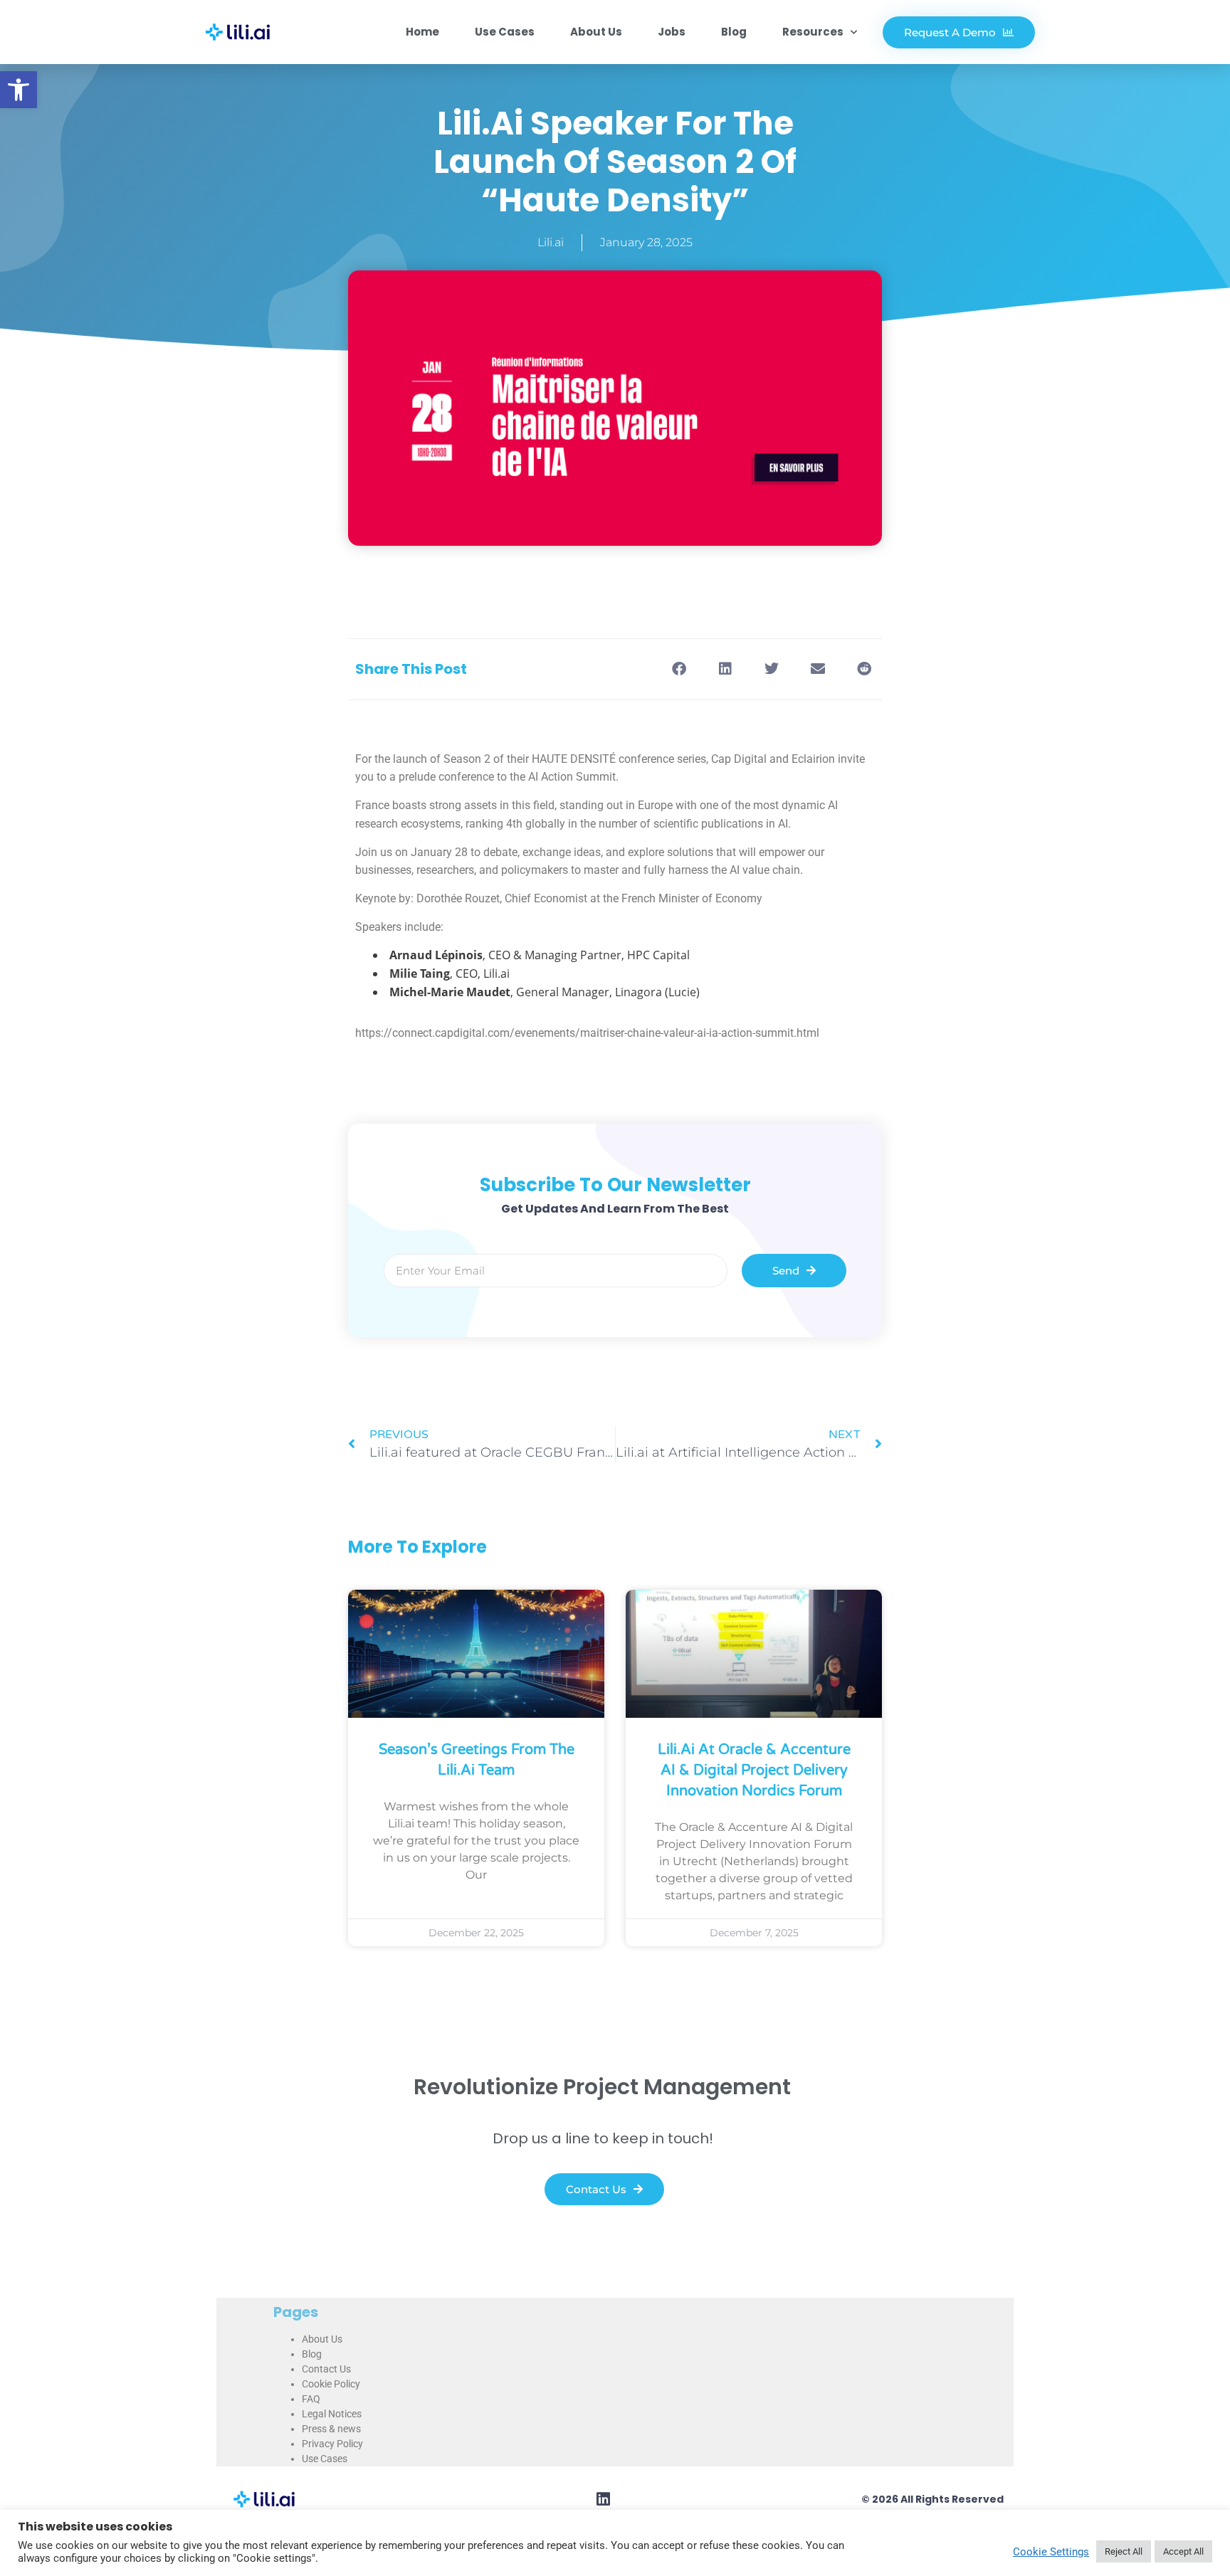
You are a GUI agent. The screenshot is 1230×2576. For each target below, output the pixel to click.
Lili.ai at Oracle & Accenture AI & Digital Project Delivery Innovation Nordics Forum (754, 1770)
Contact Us (326, 2369)
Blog (734, 32)
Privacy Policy (332, 2444)
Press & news (331, 2429)
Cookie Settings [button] (1051, 2552)
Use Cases (505, 32)
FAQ (311, 2399)
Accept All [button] (1183, 2551)
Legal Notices (332, 2414)
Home (422, 32)
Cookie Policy (331, 2384)
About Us (596, 32)
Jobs (672, 32)
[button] (19, 90)
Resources (813, 32)
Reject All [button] (1124, 2551)
